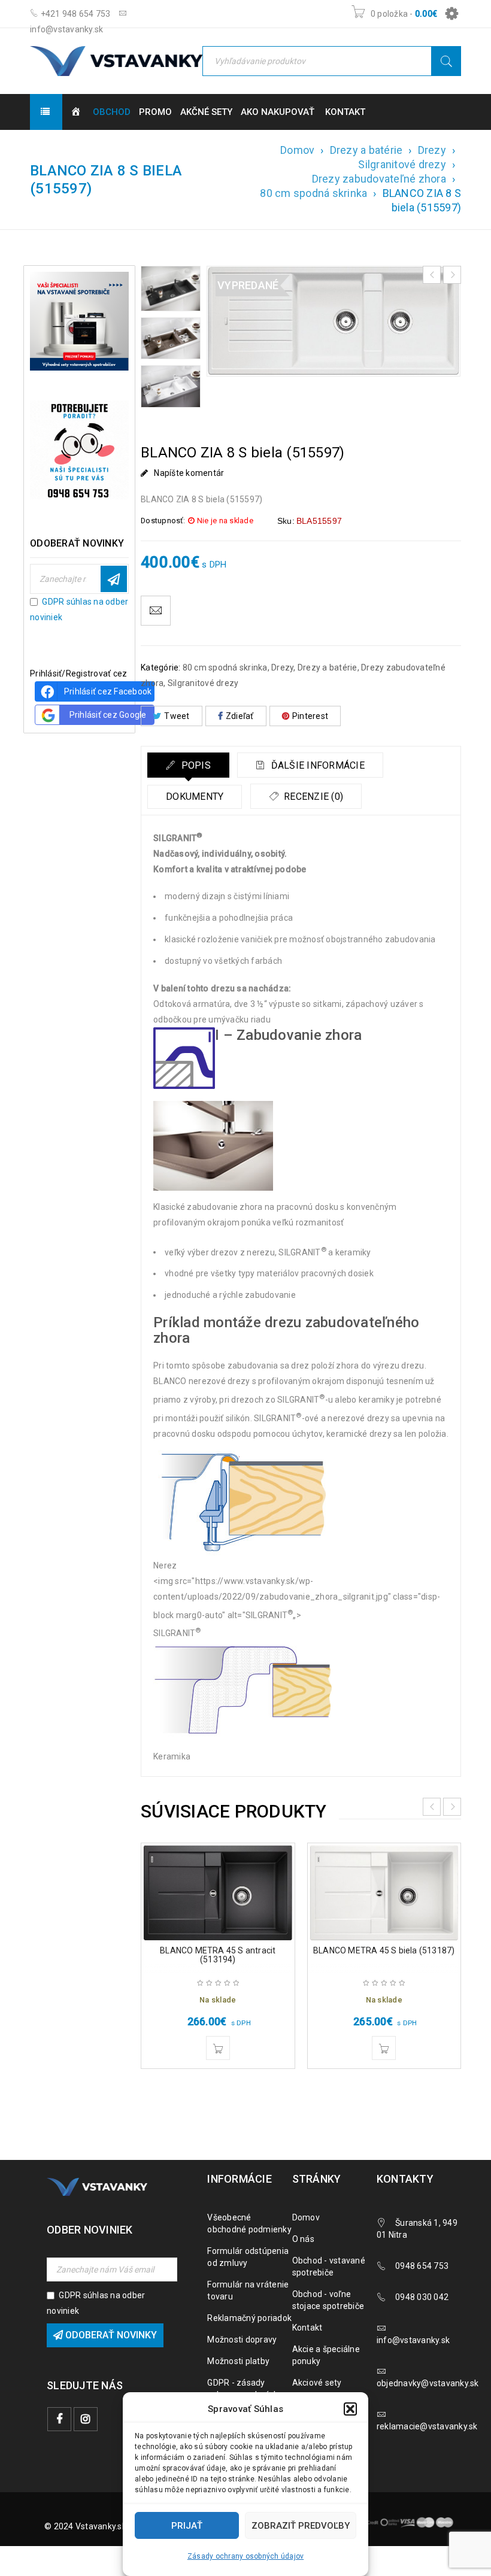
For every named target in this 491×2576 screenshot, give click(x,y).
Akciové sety (317, 2383)
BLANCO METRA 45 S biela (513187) (384, 1950)
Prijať (187, 2526)
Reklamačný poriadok (249, 2318)
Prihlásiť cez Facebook (108, 691)
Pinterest (310, 716)
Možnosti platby (238, 2361)
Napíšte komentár (189, 473)
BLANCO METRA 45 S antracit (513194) (218, 1955)
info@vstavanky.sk (413, 2340)
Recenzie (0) (312, 797)
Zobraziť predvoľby (301, 2526)
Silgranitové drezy (402, 164)
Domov (297, 150)
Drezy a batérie (366, 150)
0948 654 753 (422, 2266)
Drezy (432, 150)
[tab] (188, 765)
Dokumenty (195, 797)
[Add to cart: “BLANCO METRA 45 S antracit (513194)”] (218, 2048)
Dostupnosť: (163, 521)
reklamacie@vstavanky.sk (427, 2426)
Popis (195, 765)
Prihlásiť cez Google (108, 715)
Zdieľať (240, 716)
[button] (350, 2409)
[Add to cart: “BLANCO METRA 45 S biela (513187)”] (384, 2048)
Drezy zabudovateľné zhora (379, 179)
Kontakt (307, 2328)
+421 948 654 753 (74, 14)
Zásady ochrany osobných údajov (246, 2556)
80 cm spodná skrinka (313, 193)
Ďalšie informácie (316, 765)
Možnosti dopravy (242, 2340)
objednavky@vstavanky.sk (428, 2383)
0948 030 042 (422, 2297)
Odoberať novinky (114, 579)
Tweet (177, 716)
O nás (303, 2239)
